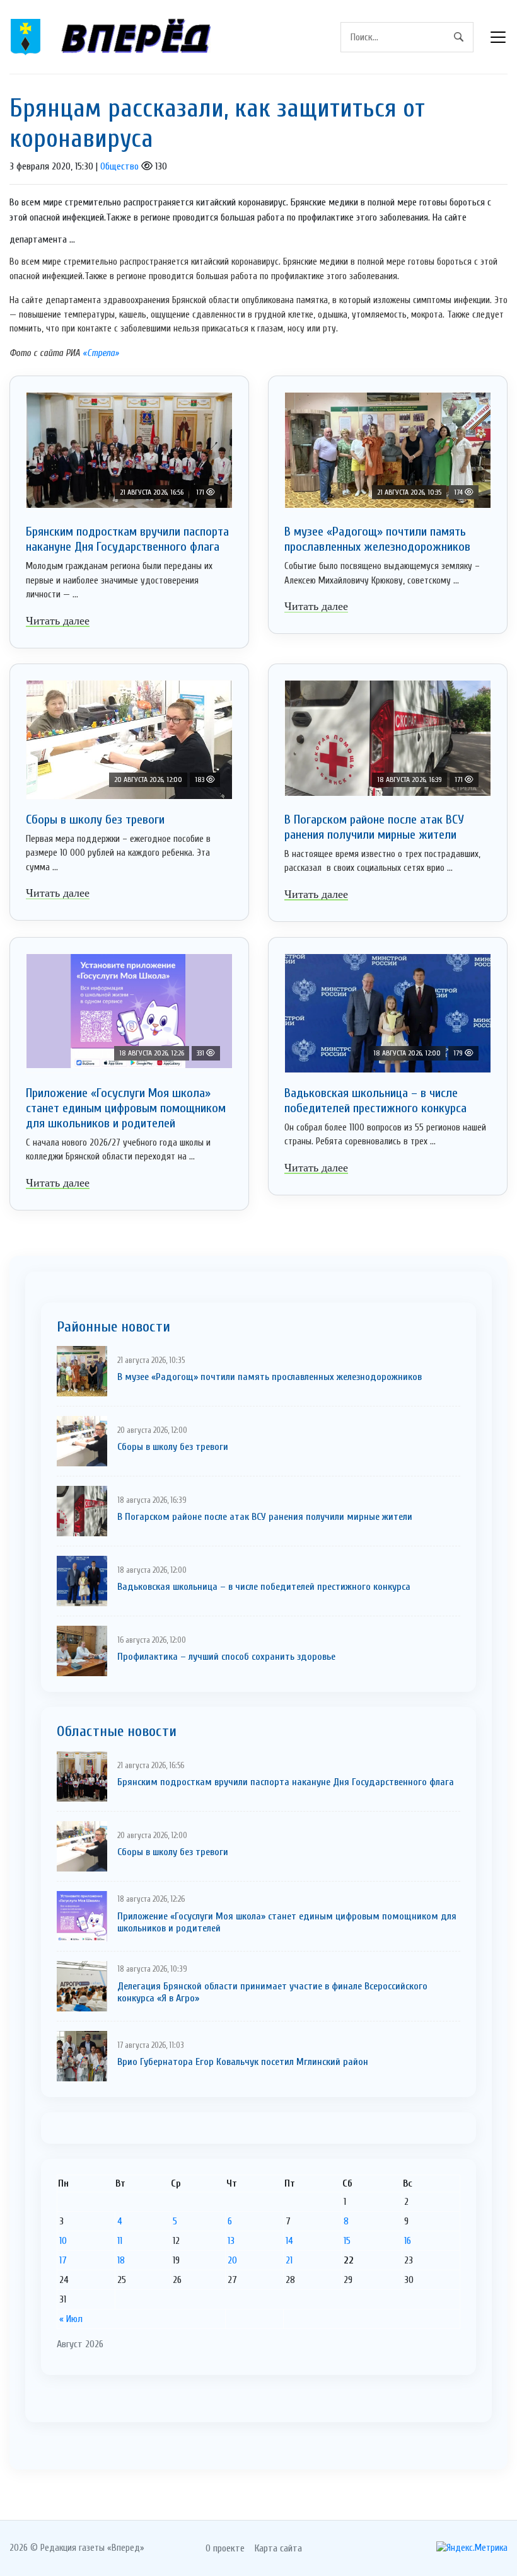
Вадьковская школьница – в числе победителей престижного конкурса (375, 1101)
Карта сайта (278, 2548)
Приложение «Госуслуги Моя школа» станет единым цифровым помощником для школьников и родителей (126, 1108)
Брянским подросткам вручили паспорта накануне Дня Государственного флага (127, 539)
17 (63, 2260)
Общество (119, 166)
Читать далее (58, 621)
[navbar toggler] (498, 37)
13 (231, 2241)
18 (121, 2260)
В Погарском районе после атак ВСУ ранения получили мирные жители (374, 827)
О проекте (225, 2548)
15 (347, 2241)
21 (289, 2260)
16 (408, 2241)
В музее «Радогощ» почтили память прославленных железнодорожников (377, 539)
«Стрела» (101, 353)
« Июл (71, 2319)
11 (120, 2241)
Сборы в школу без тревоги (95, 819)
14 (289, 2241)
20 (232, 2260)
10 (63, 2241)
